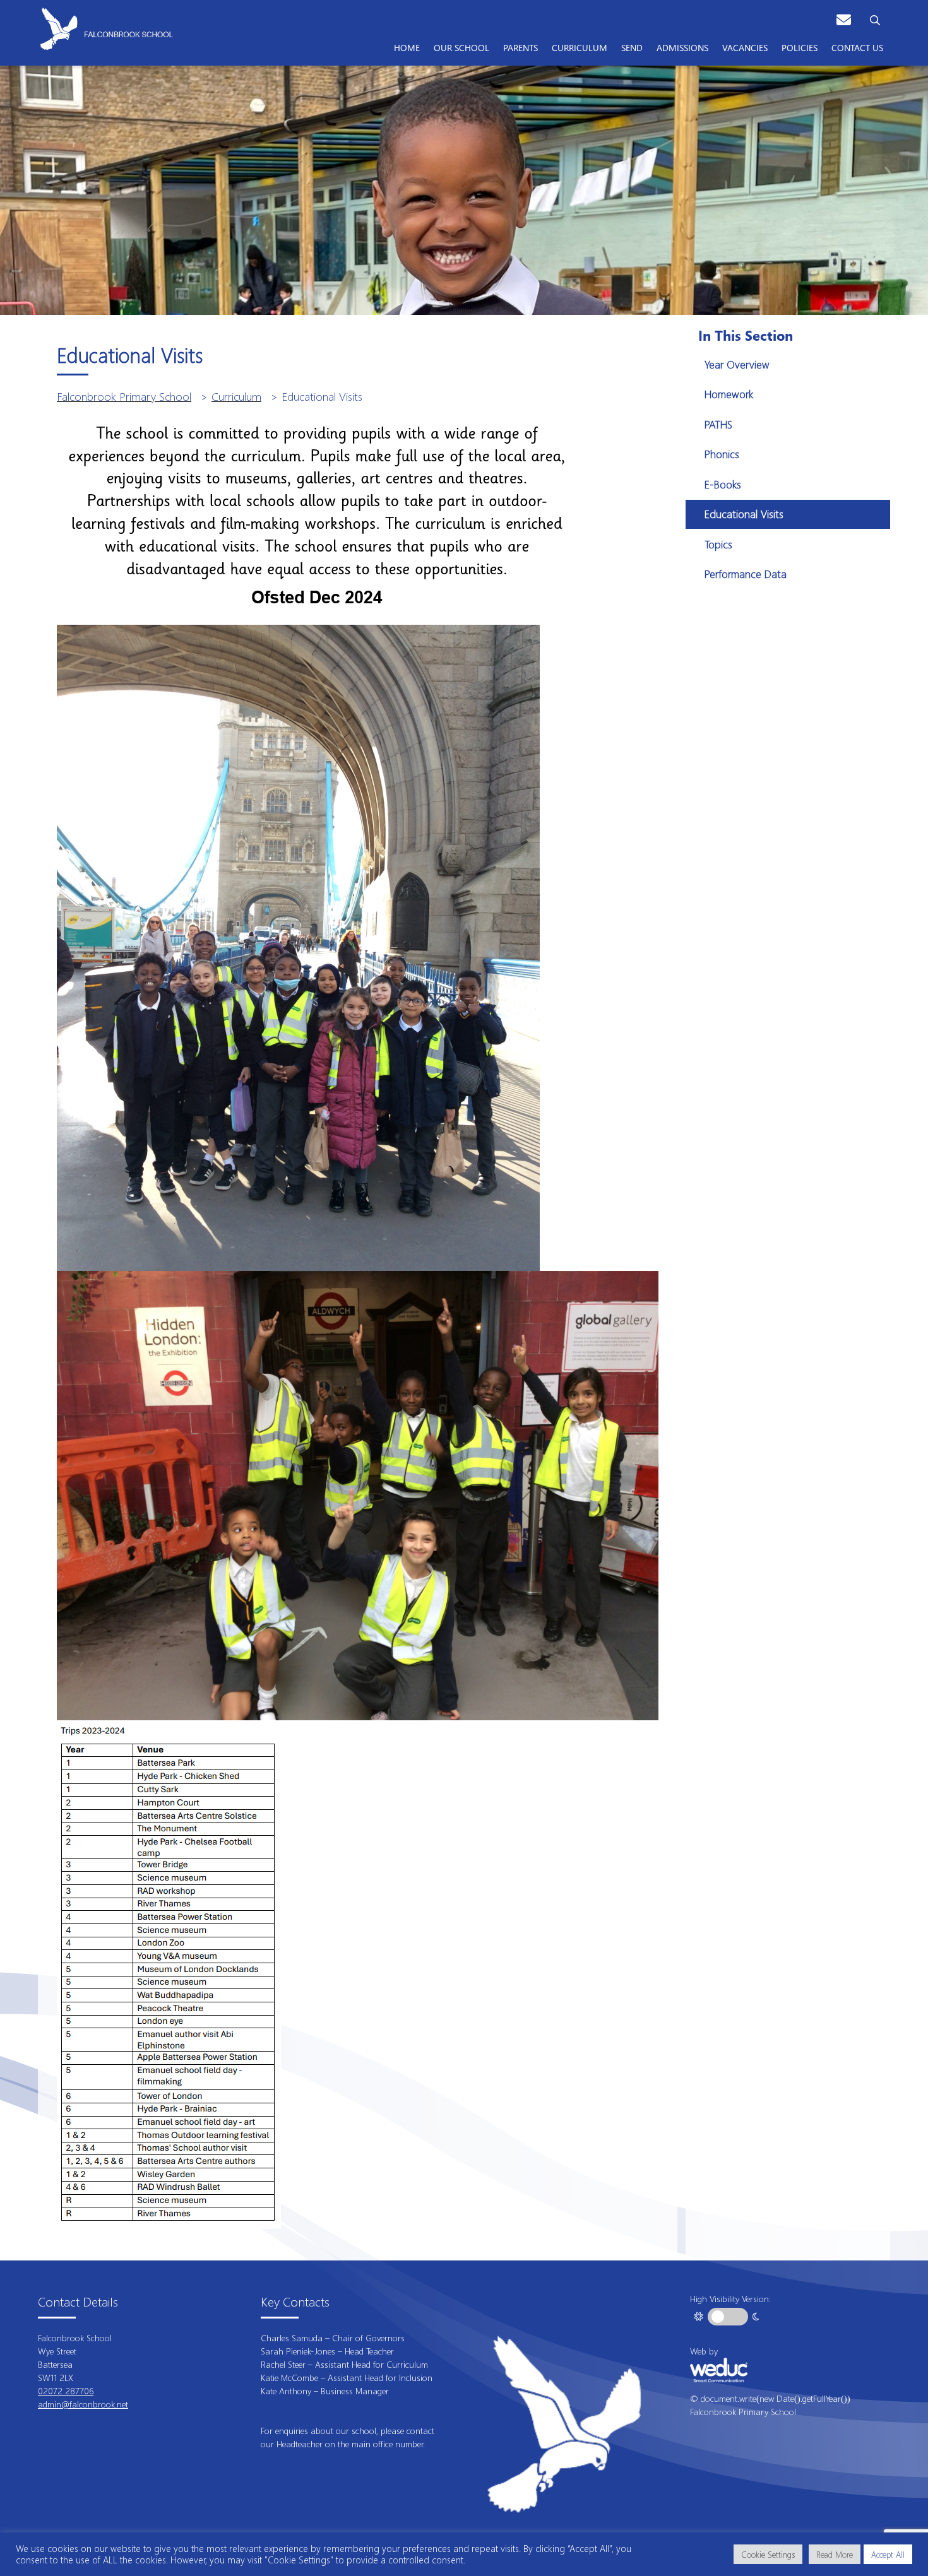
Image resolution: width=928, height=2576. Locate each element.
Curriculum (580, 47)
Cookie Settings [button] (768, 2554)
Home (407, 47)
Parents (521, 47)
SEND (632, 47)
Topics (718, 544)
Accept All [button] (888, 2554)
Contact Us (857, 47)
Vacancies (745, 47)
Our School (461, 47)
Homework (729, 394)
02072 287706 (66, 2391)
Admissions (682, 47)
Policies (800, 47)
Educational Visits (744, 514)
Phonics (722, 454)
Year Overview (737, 364)
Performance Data (746, 574)
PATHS (718, 424)
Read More (835, 2554)
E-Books (723, 484)
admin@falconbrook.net (83, 2404)
